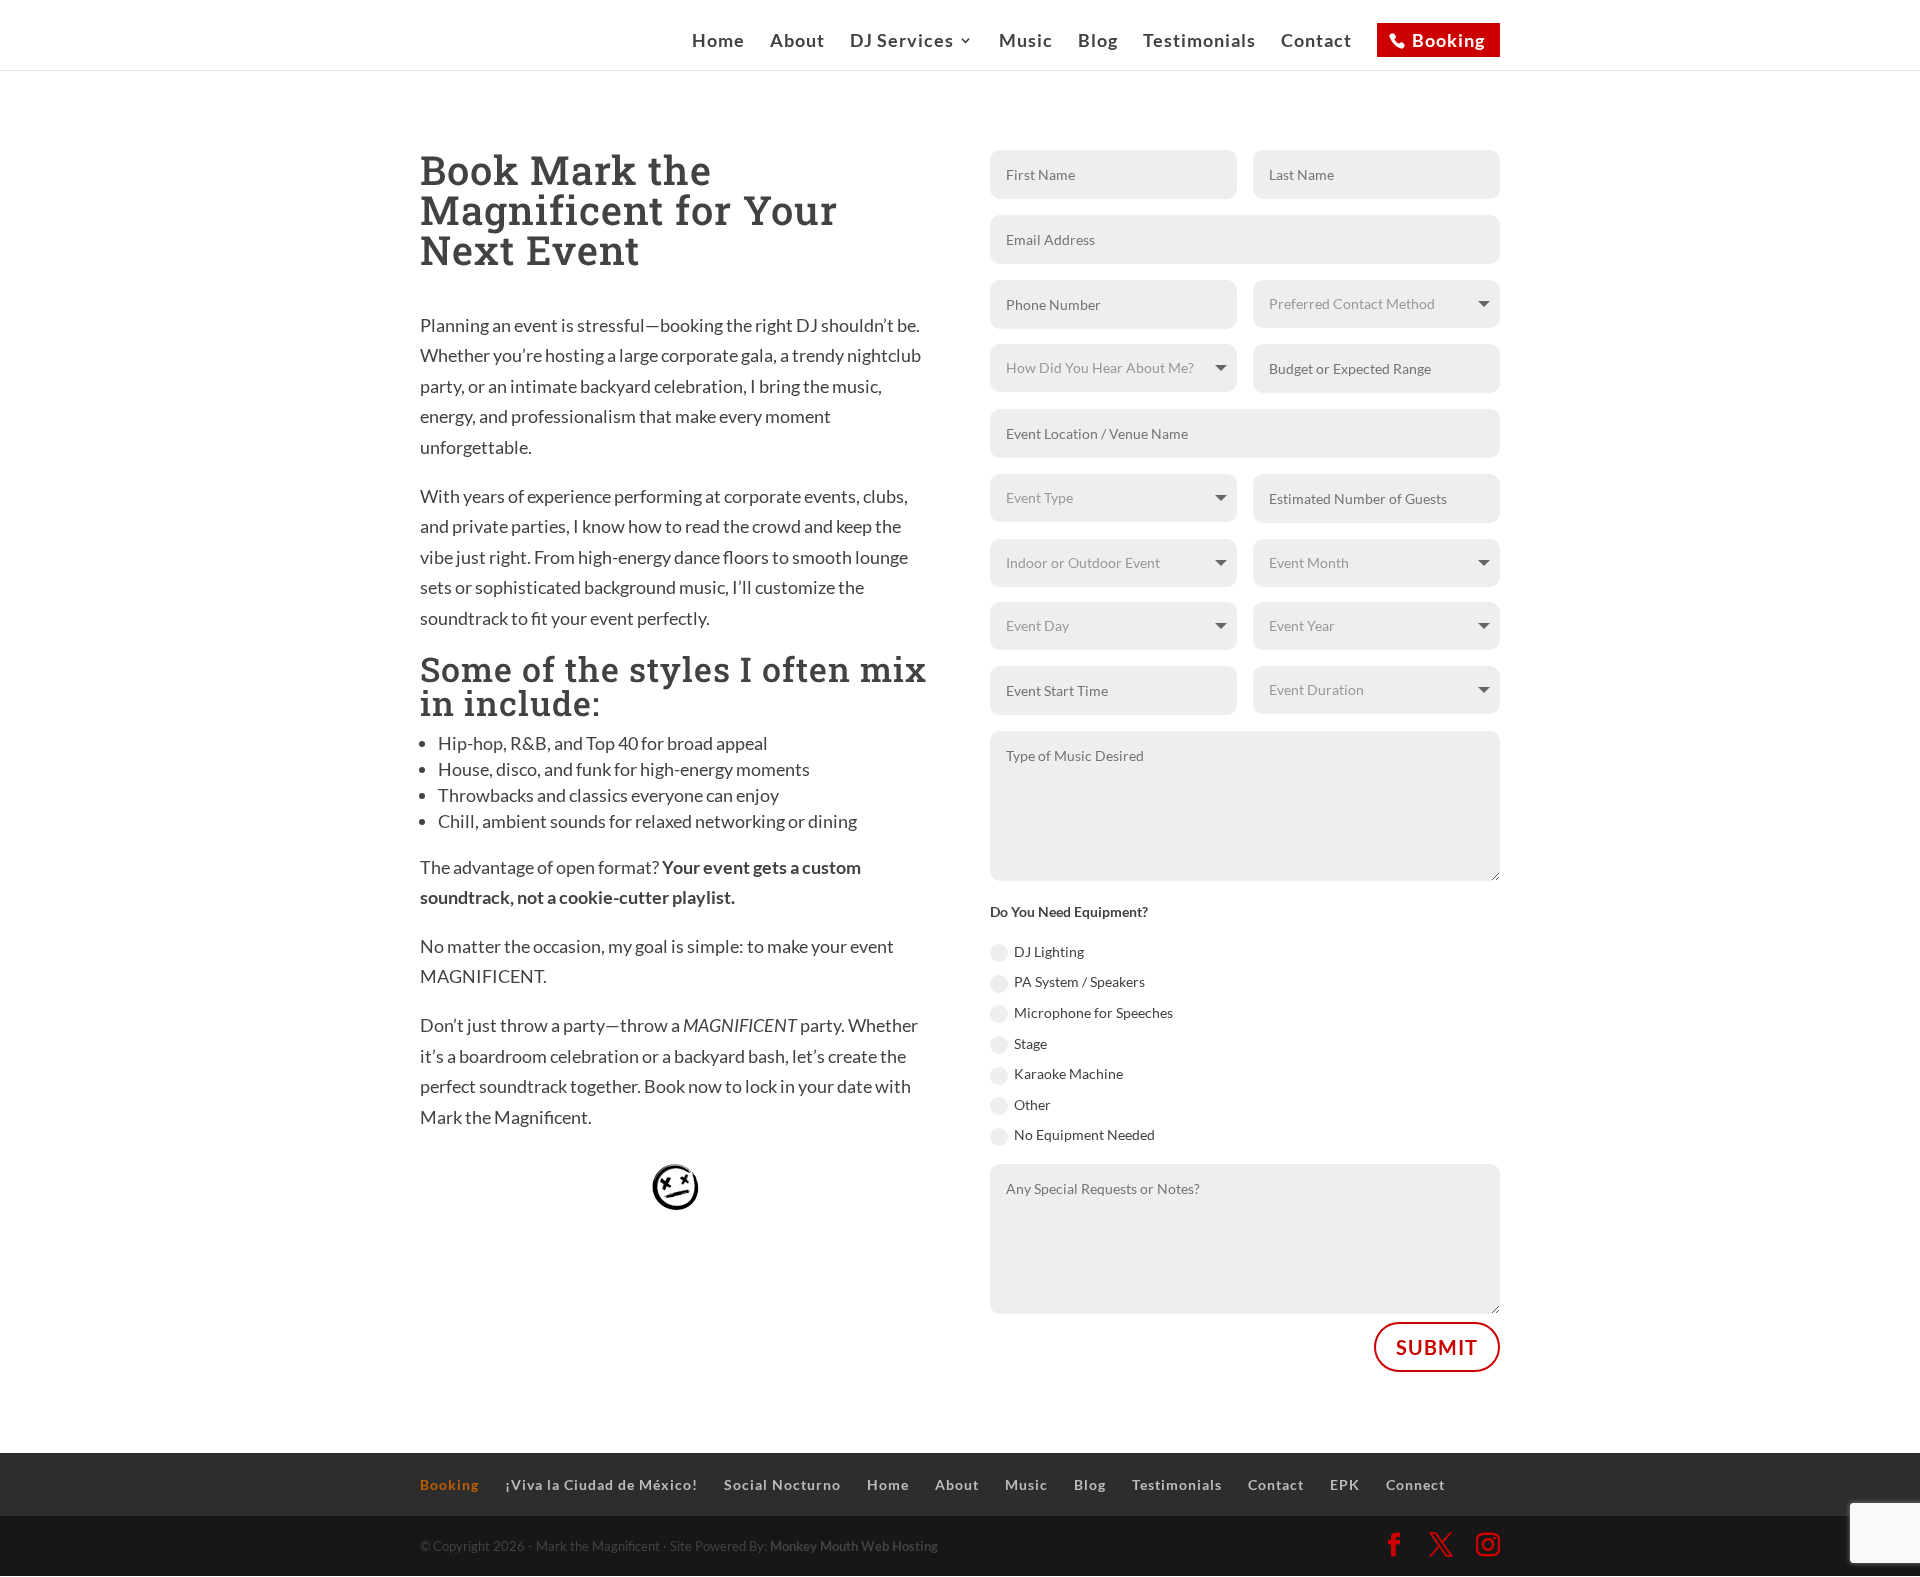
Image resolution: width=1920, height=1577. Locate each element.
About (797, 42)
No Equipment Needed (1084, 1134)
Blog (1098, 42)
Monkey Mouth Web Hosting (854, 1546)
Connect (1415, 1484)
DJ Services (902, 42)
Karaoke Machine (1068, 1073)
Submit (1437, 1347)
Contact (1316, 42)
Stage (1030, 1043)
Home (718, 42)
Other (1032, 1104)
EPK (1345, 1484)
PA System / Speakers (1079, 981)
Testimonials (1199, 42)
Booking (1448, 40)
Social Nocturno (782, 1484)
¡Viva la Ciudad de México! (601, 1484)
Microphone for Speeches (1093, 1012)
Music (1026, 42)
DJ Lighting (1049, 951)
